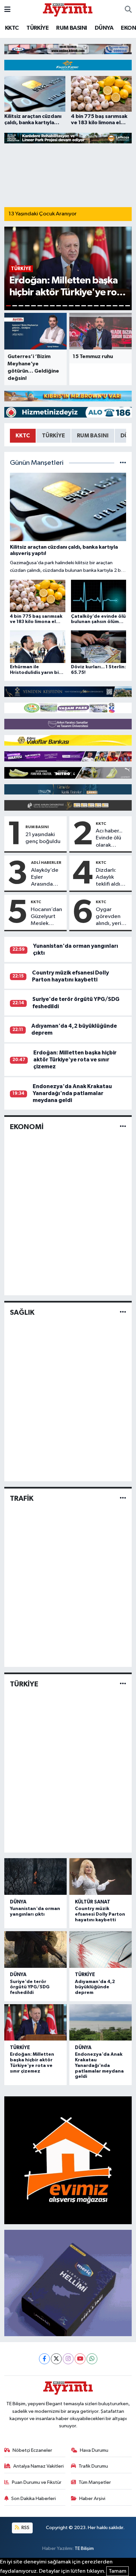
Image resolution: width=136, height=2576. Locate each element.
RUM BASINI (71, 28)
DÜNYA (104, 28)
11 (71, 306)
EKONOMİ (27, 1127)
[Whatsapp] (92, 2359)
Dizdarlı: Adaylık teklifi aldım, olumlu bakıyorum (111, 878)
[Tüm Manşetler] (123, 463)
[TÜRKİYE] (123, 1684)
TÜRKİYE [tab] (53, 436)
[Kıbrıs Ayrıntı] (68, 9)
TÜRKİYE (37, 28)
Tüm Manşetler (95, 2482)
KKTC (12, 28)
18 (115, 306)
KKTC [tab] (23, 436)
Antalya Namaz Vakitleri (38, 2466)
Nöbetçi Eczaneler (32, 2450)
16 (102, 306)
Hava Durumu (94, 2450)
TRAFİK (22, 1498)
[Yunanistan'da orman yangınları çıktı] (35, 1877)
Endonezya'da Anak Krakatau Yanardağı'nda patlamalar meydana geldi (72, 1093)
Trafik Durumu (93, 2466)
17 (109, 306)
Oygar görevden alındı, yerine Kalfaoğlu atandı (112, 917)
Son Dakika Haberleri (34, 2499)
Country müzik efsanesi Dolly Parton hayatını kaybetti (100, 1914)
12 (77, 306)
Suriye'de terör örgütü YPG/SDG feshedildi (30, 1987)
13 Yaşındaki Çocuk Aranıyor (43, 214)
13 (84, 306)
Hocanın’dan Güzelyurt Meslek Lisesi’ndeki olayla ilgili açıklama (46, 917)
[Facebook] (44, 2359)
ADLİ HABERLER (46, 863)
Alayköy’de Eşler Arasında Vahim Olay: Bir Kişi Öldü (46, 878)
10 (65, 306)
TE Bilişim (84, 2548)
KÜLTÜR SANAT (93, 1902)
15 (96, 306)
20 (128, 306)
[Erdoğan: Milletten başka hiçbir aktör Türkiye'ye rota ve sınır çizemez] (35, 2023)
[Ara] (128, 10)
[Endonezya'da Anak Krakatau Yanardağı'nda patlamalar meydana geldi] (101, 2023)
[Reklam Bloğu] (68, 49)
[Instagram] (68, 2359)
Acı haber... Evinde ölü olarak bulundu (109, 838)
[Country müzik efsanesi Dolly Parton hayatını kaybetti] (101, 1877)
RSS (25, 2528)
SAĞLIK (22, 1312)
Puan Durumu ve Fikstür (37, 2482)
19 (121, 306)
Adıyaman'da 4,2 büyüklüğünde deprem (95, 1987)
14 (90, 306)
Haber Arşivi (92, 2499)
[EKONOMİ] (123, 1127)
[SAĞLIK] (123, 1313)
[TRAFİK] (123, 1498)
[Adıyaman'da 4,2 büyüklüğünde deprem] (101, 1950)
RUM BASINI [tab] (93, 436)
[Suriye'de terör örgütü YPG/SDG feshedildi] (35, 1950)
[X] (56, 2359)
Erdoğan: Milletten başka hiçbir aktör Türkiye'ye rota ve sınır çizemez (75, 1060)
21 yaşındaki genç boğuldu (43, 838)
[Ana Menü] (7, 10)
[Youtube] (80, 2359)
